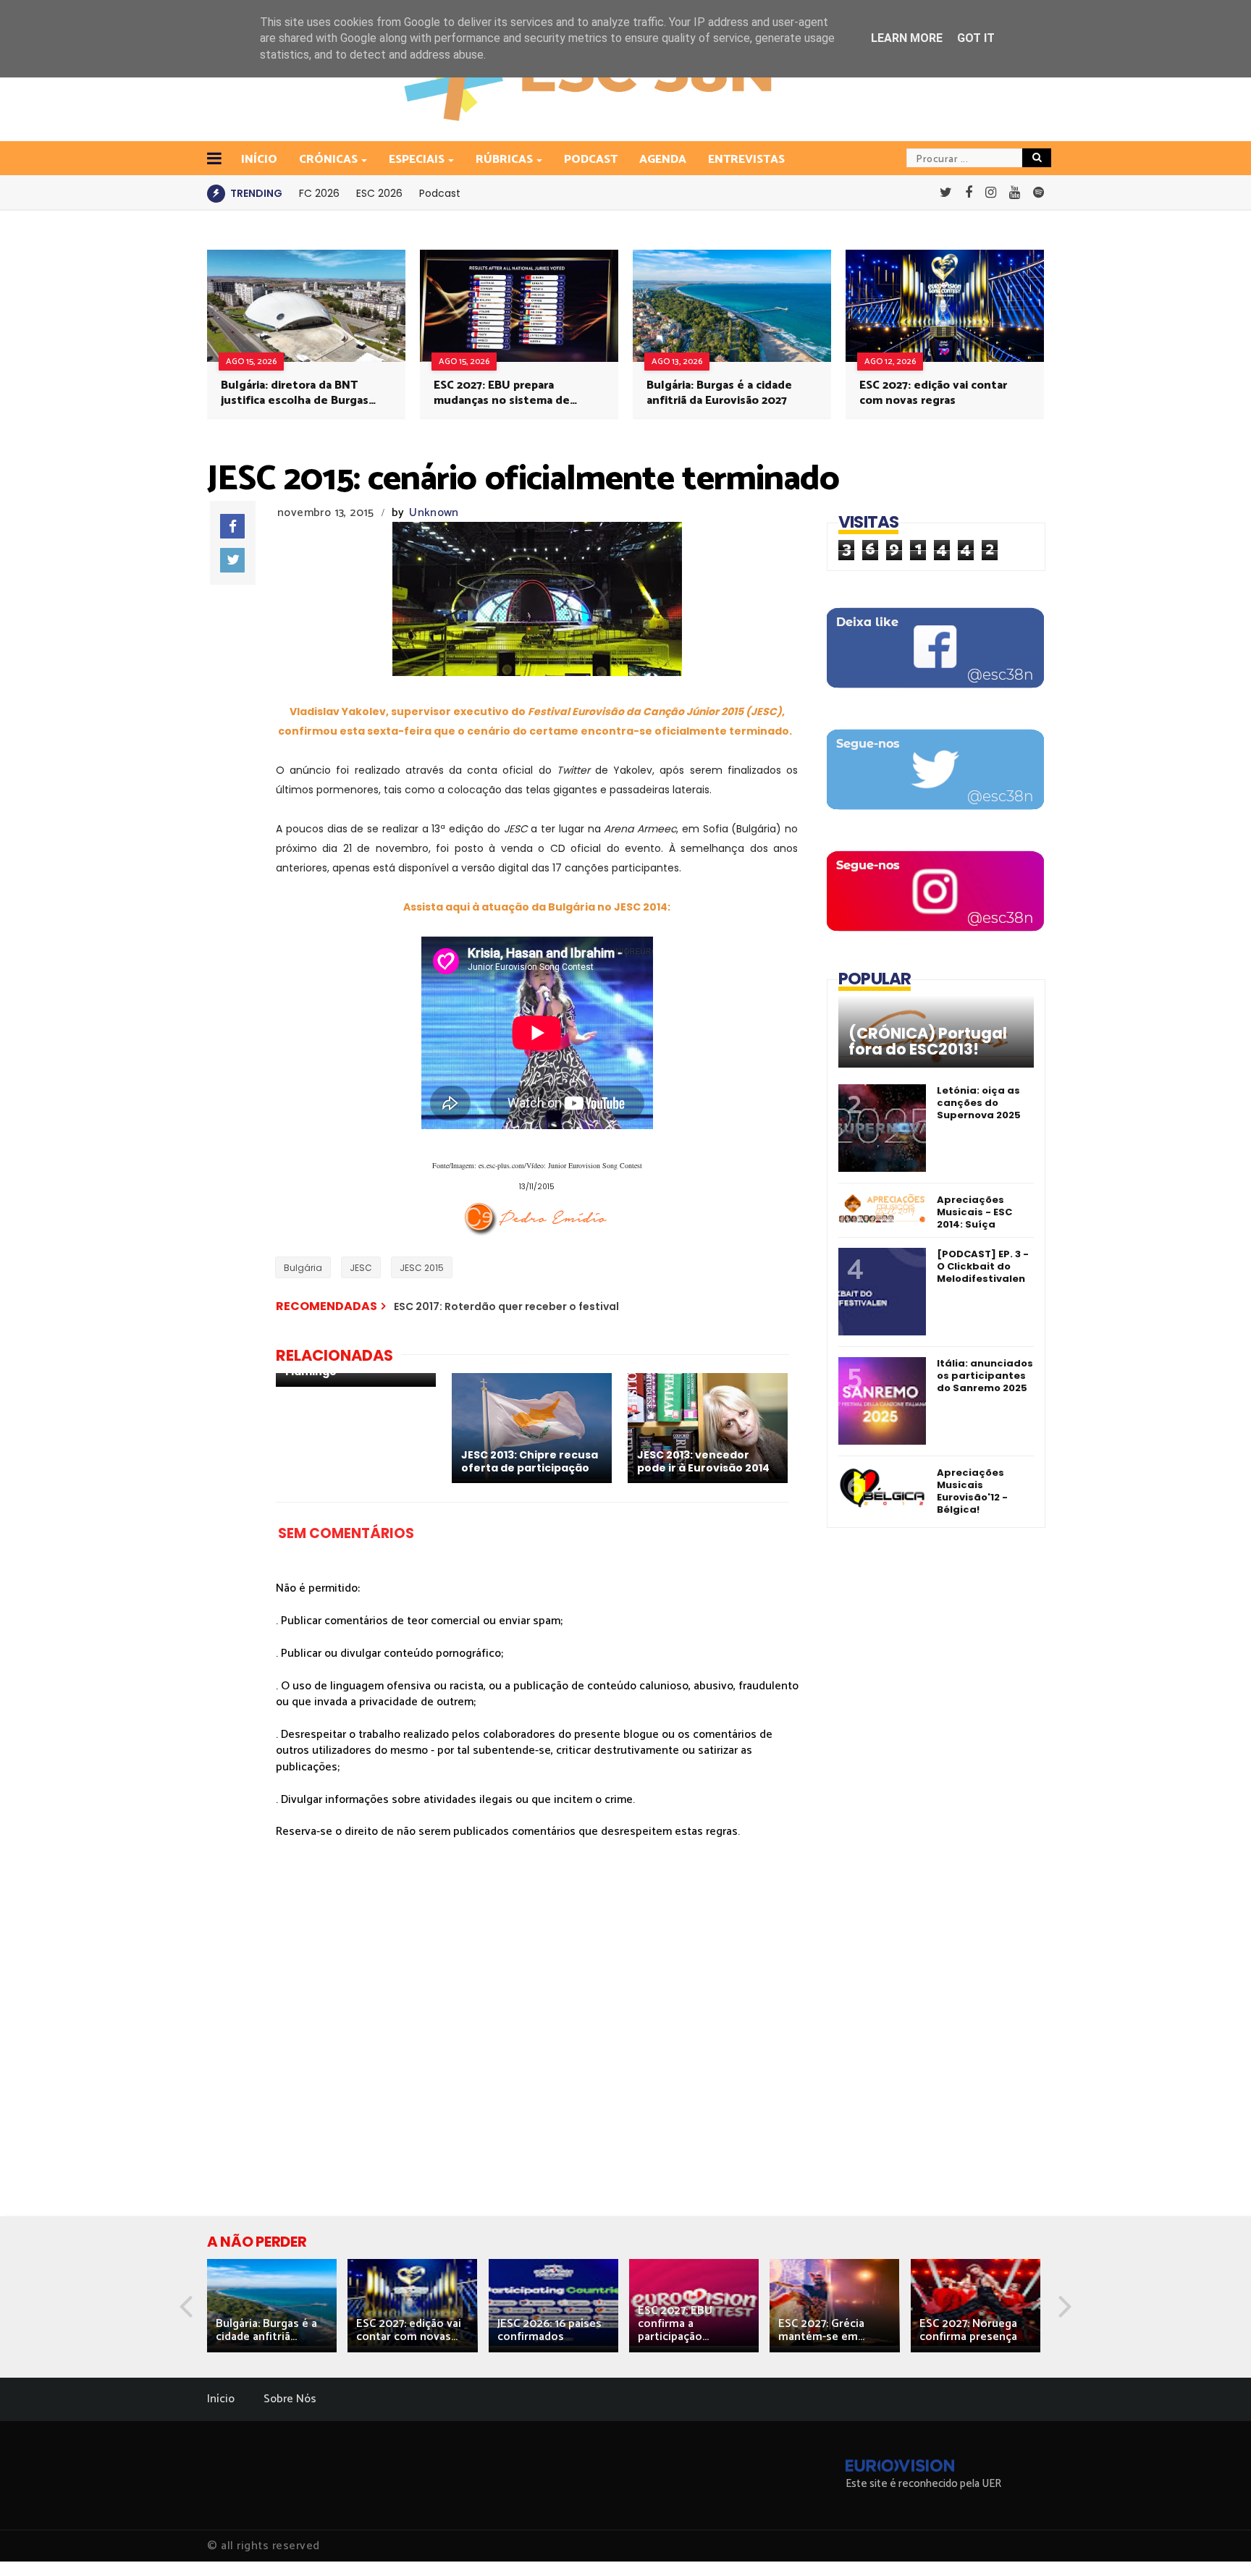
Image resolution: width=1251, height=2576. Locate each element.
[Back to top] (1215, 2541)
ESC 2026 (379, 193)
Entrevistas (746, 160)
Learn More (907, 38)
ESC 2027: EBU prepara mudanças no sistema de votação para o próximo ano (509, 393)
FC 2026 (319, 193)
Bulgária (303, 1268)
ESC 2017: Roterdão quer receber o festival (506, 1306)
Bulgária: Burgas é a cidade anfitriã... (266, 2330)
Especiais (417, 160)
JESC (361, 1268)
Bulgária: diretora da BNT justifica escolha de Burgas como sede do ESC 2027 (295, 393)
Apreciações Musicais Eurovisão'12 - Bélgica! (972, 1491)
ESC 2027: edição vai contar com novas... (409, 2330)
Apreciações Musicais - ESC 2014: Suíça (974, 1212)
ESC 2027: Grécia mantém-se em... (821, 2330)
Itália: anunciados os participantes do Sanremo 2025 (985, 1376)
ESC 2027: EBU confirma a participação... (675, 2324)
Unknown (434, 513)
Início (221, 2399)
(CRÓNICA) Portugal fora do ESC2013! (928, 1042)
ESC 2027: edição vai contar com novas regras (933, 393)
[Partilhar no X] (232, 560)
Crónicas (328, 160)
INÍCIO (259, 160)
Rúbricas (504, 160)
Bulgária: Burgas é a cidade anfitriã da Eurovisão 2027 (719, 393)
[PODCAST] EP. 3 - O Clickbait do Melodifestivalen (983, 1266)
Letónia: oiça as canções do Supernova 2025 (979, 1103)
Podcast (591, 160)
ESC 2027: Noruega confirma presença (968, 2330)
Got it (976, 38)
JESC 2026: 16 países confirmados (549, 2330)
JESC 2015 (422, 1268)
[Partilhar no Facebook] (232, 526)
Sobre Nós (290, 2399)
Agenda (663, 160)
